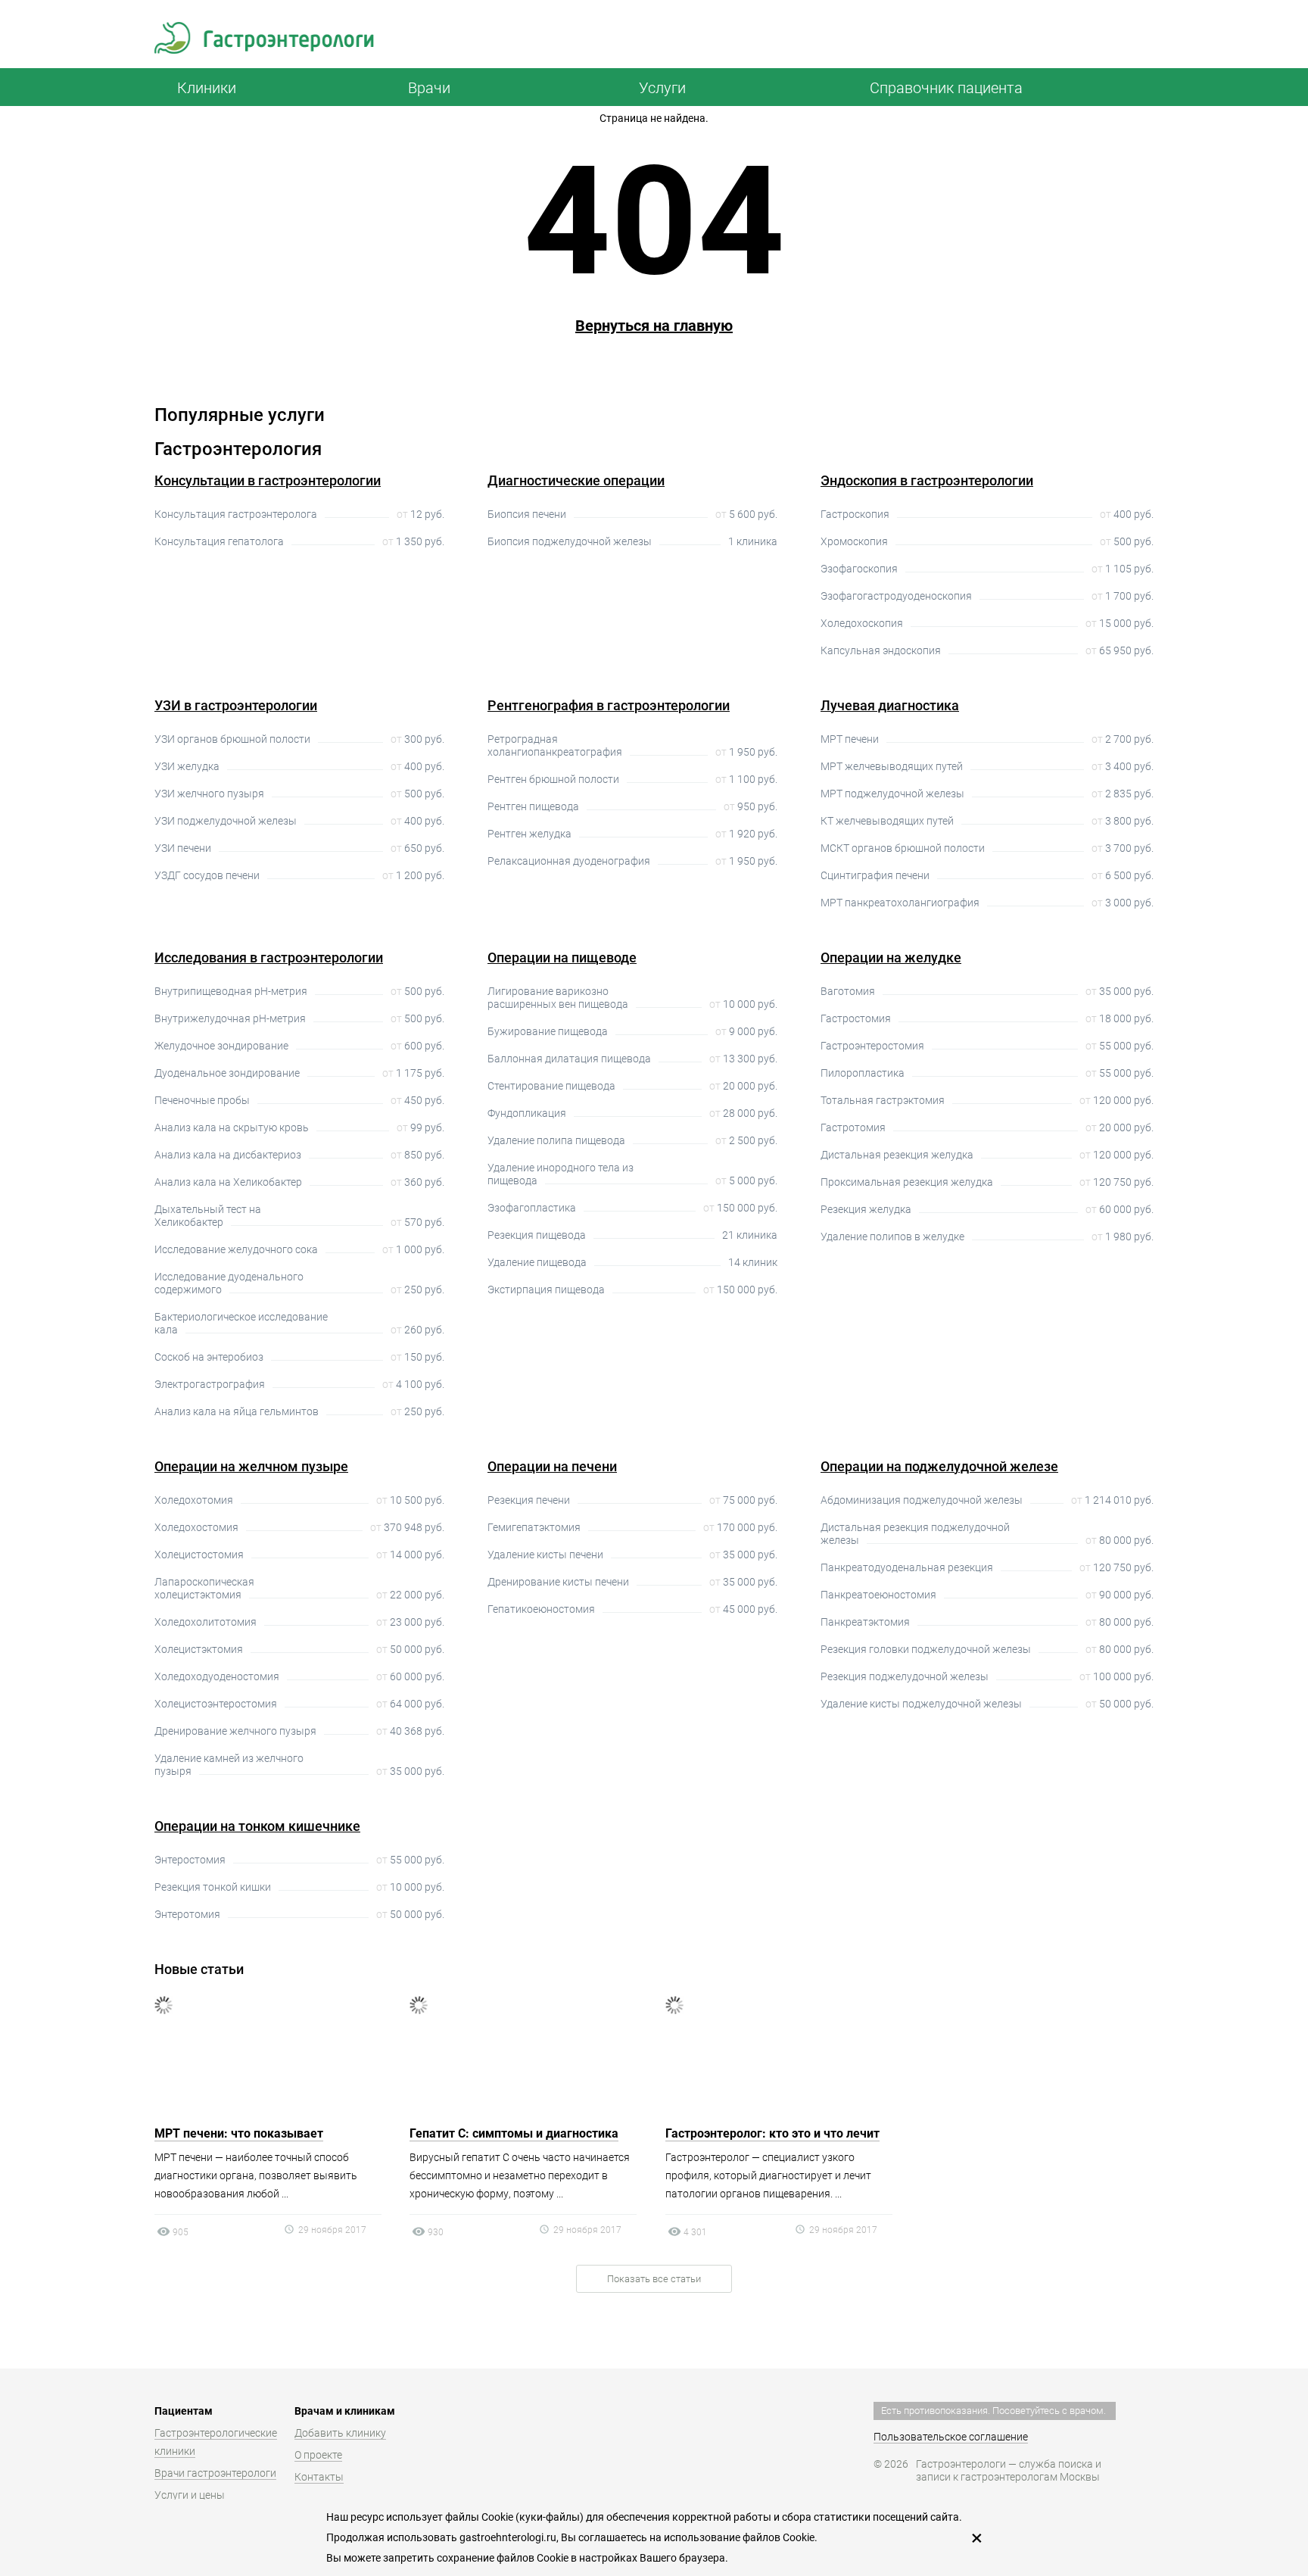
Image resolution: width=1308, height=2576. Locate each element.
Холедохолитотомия (206, 1622)
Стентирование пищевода (551, 1086)
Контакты (319, 2477)
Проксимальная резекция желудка (907, 1182)
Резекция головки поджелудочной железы (926, 1649)
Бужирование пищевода (548, 1031)
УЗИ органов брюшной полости (232, 739)
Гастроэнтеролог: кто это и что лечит (772, 2133)
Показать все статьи (654, 2279)
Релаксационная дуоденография (569, 861)
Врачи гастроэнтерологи (215, 2473)
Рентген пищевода (533, 806)
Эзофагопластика (532, 1208)
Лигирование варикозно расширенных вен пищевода (558, 998)
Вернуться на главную (654, 326)
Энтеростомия (190, 1860)
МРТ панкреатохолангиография (900, 903)
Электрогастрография (210, 1384)
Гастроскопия (855, 514)
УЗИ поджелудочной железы (226, 821)
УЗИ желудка (187, 766)
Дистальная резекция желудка (897, 1155)
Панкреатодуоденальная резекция (907, 1567)
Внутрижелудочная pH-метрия (230, 1018)
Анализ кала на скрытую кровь (232, 1127)
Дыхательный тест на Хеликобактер (208, 1216)
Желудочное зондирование (221, 1046)
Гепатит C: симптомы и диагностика (514, 2133)
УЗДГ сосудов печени (207, 875)
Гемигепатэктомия (534, 1527)
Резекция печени (529, 1500)
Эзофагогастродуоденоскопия (896, 596)
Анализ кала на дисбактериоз (228, 1155)
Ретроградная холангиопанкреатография (555, 745)
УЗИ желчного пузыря (209, 794)
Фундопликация (527, 1113)
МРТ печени (850, 739)
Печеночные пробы (202, 1100)
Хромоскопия (854, 541)
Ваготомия (848, 991)
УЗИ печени (183, 848)
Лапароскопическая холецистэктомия (204, 1588)
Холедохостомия (196, 1527)
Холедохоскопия (862, 623)
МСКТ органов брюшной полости (903, 848)
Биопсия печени (527, 514)
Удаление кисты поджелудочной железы (921, 1704)
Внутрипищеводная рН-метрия (231, 991)
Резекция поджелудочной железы (905, 1676)
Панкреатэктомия (865, 1622)
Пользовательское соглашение (951, 2437)
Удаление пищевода (537, 1262)
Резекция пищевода (537, 1235)
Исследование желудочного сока (236, 1249)
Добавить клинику (340, 2433)
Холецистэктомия (199, 1649)
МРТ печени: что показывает (239, 2133)
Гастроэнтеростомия (872, 1046)
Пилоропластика (863, 1073)
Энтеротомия (187, 1914)
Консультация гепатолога (219, 541)
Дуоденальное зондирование (227, 1073)
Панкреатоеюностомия (878, 1595)
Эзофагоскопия (859, 569)
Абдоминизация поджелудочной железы (922, 1500)
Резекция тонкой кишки (213, 1887)
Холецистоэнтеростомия (216, 1704)
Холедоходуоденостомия (217, 1676)
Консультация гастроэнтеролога (236, 514)
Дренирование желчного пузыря (235, 1731)
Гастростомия (856, 1018)
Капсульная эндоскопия (881, 650)
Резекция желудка (866, 1209)
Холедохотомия (194, 1500)
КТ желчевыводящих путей (887, 821)
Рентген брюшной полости (553, 779)
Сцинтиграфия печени (875, 875)
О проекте (318, 2455)
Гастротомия (853, 1127)
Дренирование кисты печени (558, 1582)
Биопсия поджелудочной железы (570, 541)
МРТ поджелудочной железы (892, 794)
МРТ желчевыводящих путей (892, 766)
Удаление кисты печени (545, 1555)
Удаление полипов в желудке (892, 1237)
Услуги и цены (190, 2495)
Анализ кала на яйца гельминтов (237, 1411)
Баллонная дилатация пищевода (569, 1059)
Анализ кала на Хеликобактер (228, 1182)
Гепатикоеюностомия (541, 1609)
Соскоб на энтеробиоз (209, 1357)
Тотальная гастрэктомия (883, 1100)
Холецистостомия (199, 1555)
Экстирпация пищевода (546, 1290)
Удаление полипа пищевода (556, 1140)
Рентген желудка (529, 834)
